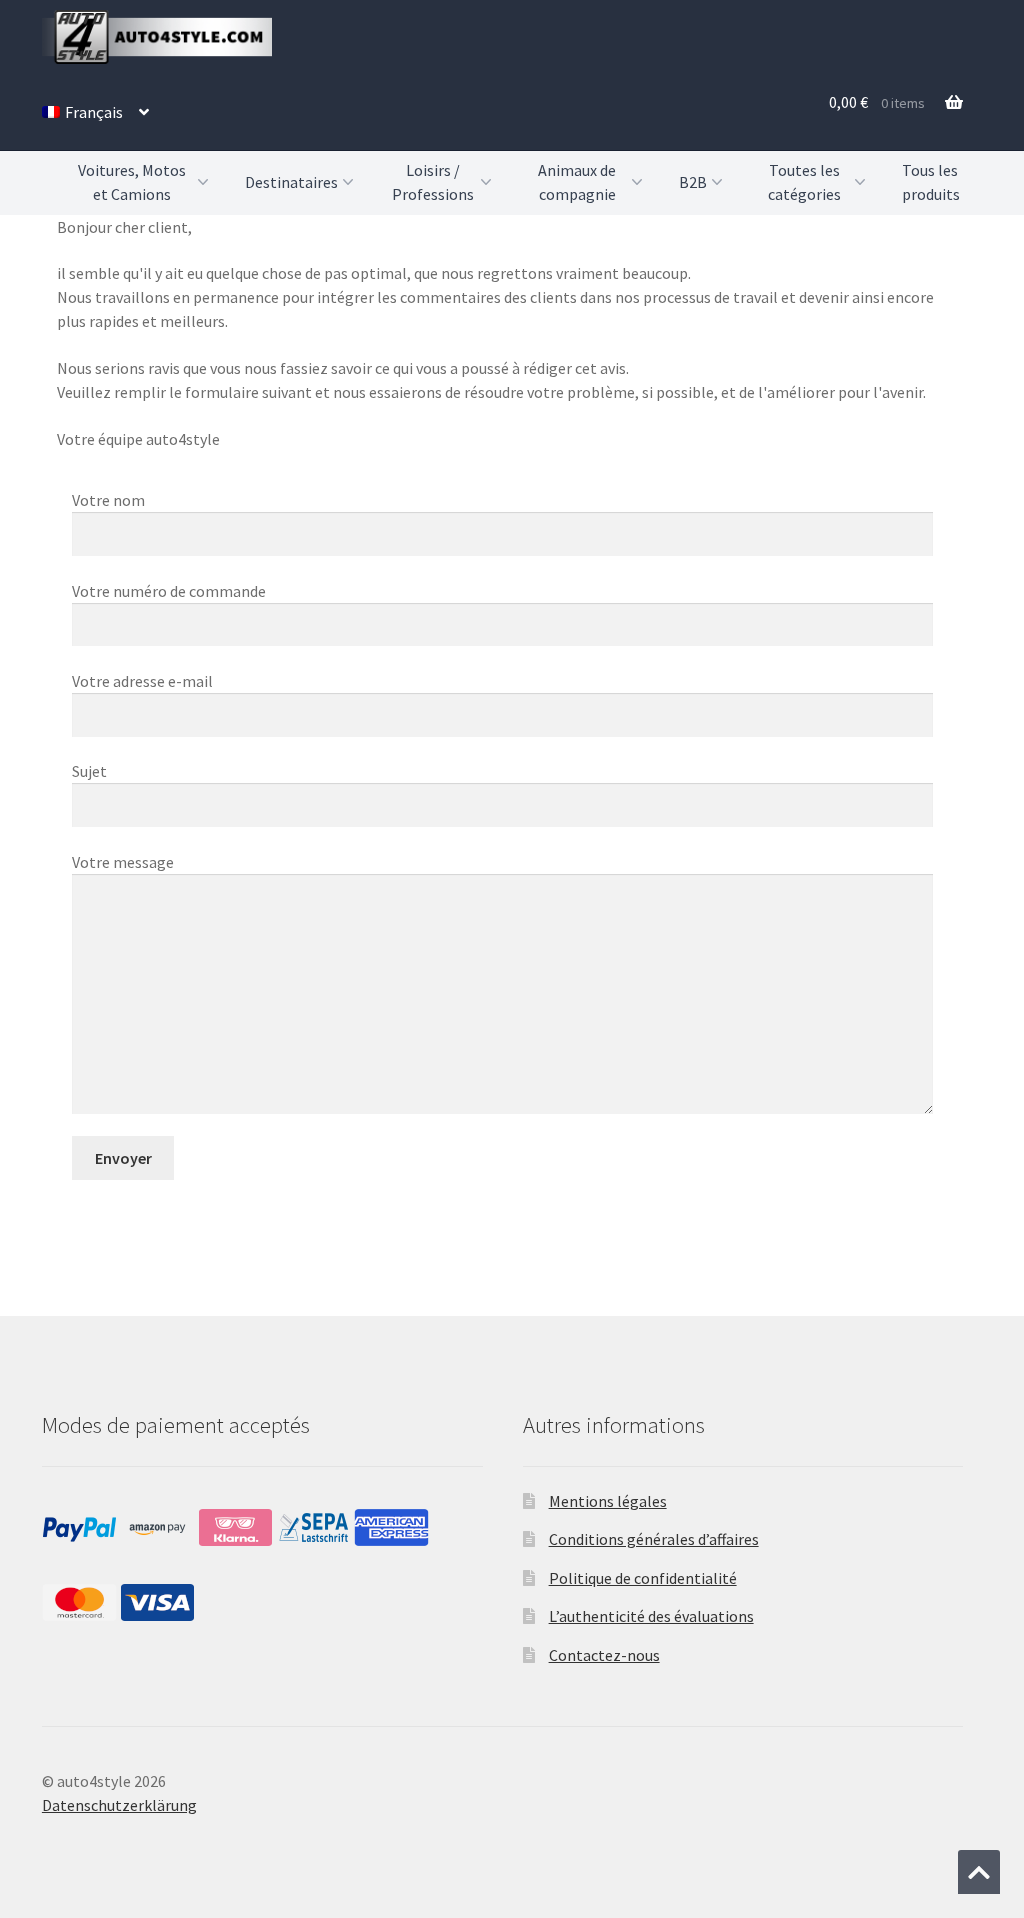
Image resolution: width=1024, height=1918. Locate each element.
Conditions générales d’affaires (654, 1539)
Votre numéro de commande (169, 591)
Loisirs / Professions (433, 182)
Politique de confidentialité (643, 1578)
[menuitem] (95, 112)
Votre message (123, 862)
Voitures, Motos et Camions (132, 182)
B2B (693, 182)
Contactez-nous (604, 1655)
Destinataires (291, 182)
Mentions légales (608, 1501)
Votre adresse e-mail (142, 681)
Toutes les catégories (804, 182)
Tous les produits (931, 182)
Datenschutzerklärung (119, 1805)
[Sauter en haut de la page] (979, 1872)
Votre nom (108, 500)
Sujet (89, 771)
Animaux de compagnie (577, 182)
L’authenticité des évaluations (651, 1616)
